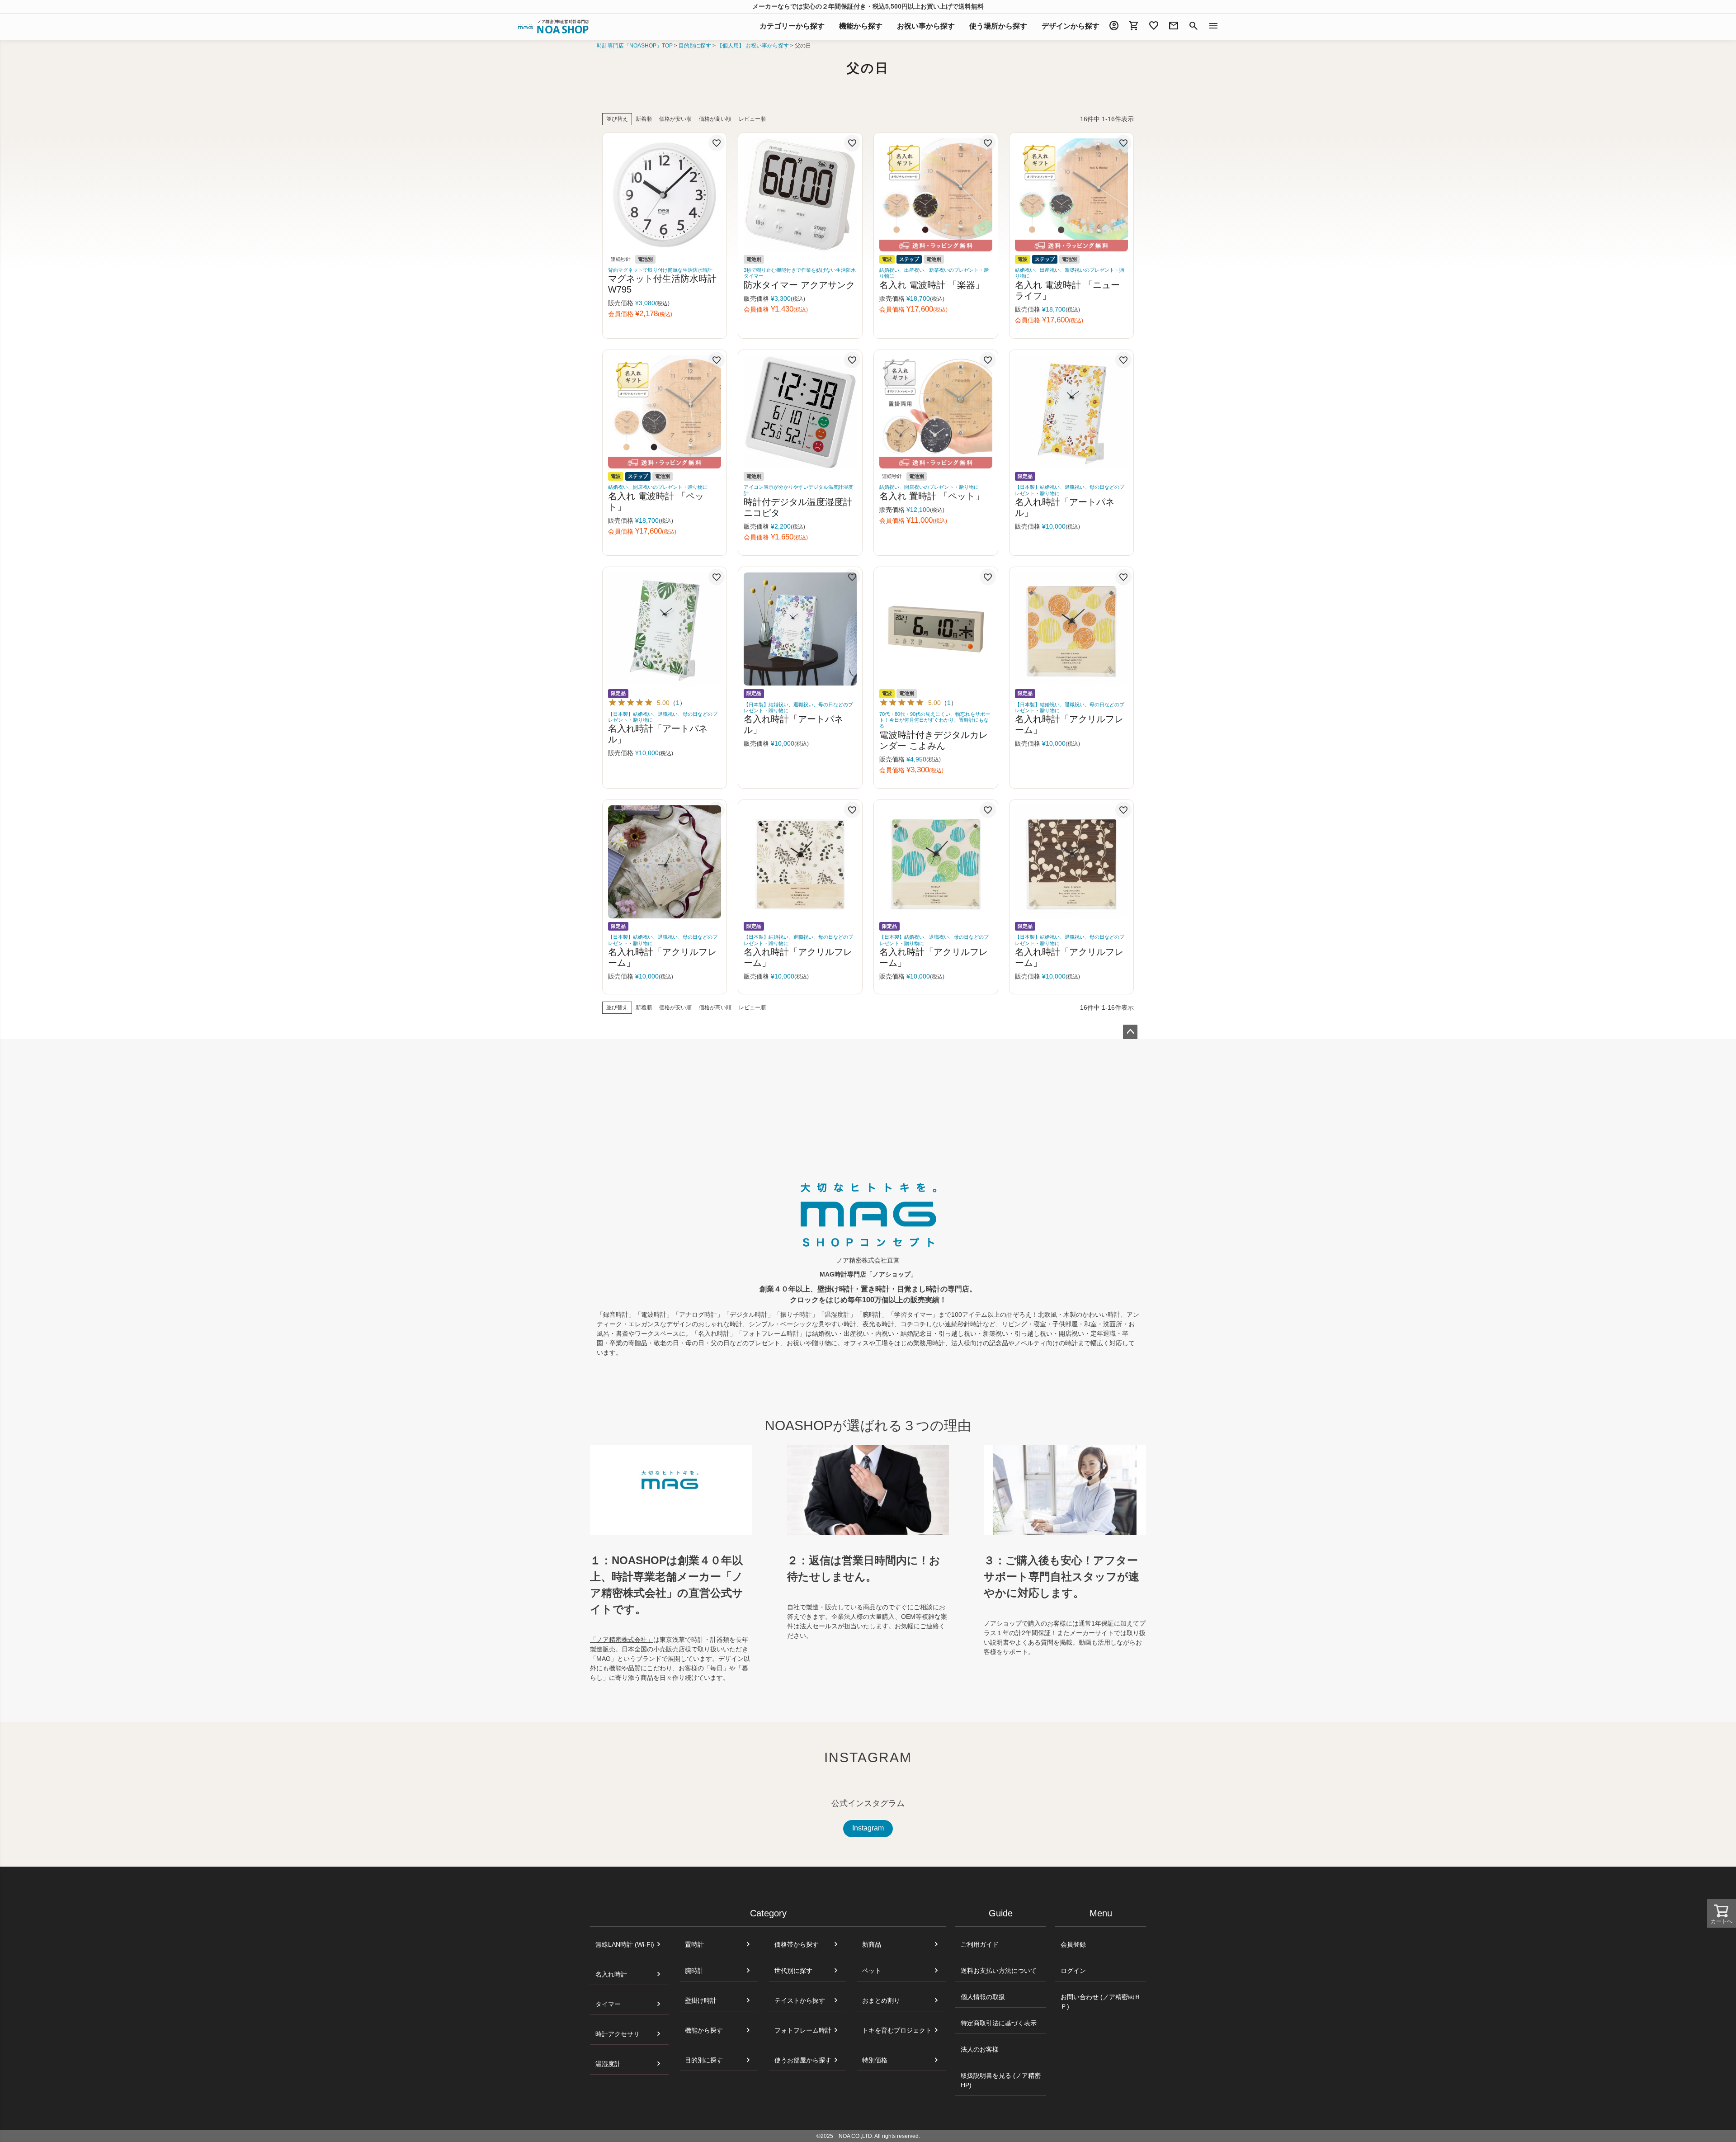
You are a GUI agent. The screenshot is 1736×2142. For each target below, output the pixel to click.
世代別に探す (793, 1971)
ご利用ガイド (980, 1944)
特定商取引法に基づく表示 (999, 2023)
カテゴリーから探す (792, 26)
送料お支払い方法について (999, 1971)
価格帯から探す (797, 1944)
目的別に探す (695, 46)
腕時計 (694, 1971)
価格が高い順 (715, 119)
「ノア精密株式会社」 (622, 1640)
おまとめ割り (881, 2000)
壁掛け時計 (701, 2000)
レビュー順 (752, 119)
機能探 (861, 26)
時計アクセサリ (618, 2034)
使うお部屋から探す (803, 2060)
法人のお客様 (980, 2049)
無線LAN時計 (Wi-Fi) (625, 1944)
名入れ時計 (611, 1974)
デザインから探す (1071, 26)
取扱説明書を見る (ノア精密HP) (1001, 2080)
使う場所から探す (998, 26)
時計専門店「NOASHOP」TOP (635, 46)
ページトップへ (1130, 1032)
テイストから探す (800, 2000)
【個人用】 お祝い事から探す (753, 46)
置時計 (694, 1944)
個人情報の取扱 (983, 1997)
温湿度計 (608, 2064)
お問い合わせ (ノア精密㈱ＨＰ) (1101, 2002)
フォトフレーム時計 (803, 2030)
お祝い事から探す (926, 26)
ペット (872, 1971)
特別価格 (875, 2060)
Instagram (868, 1828)
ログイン (1073, 1971)
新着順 (644, 119)
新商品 (872, 1944)
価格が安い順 (675, 119)
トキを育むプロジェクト (897, 2030)
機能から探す (704, 2030)
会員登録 (1073, 1944)
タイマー (608, 2004)
